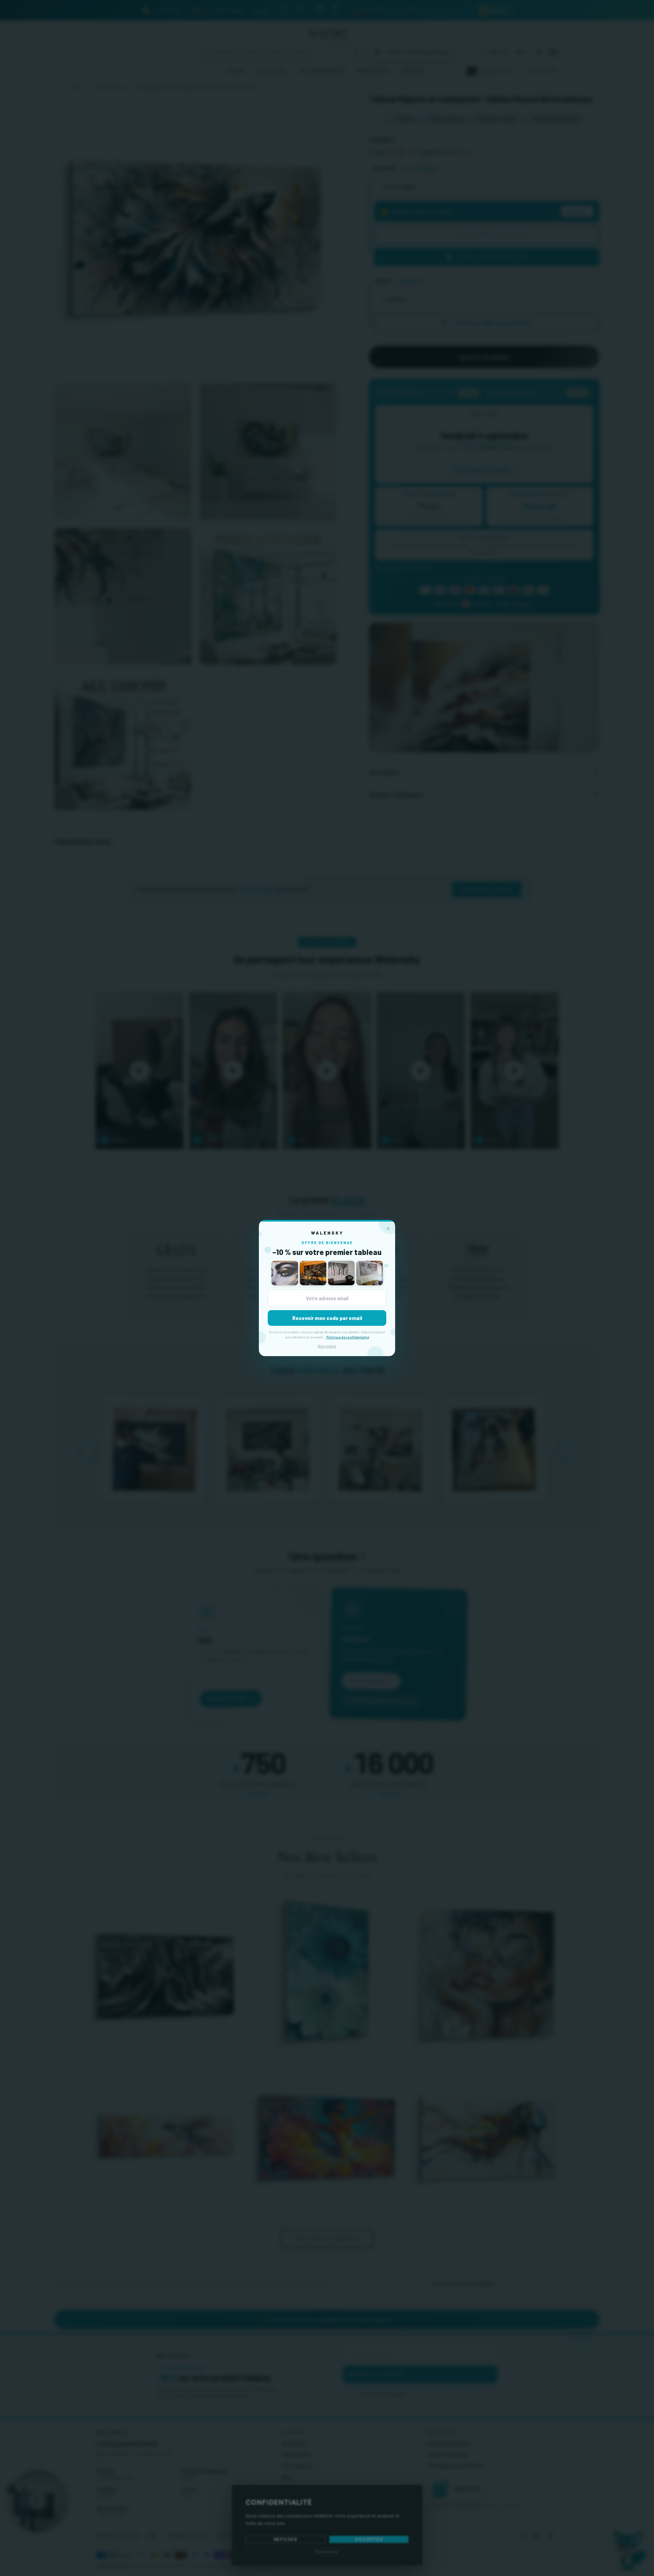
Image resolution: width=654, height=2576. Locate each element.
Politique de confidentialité (348, 1337)
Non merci (327, 1346)
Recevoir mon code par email (327, 1318)
